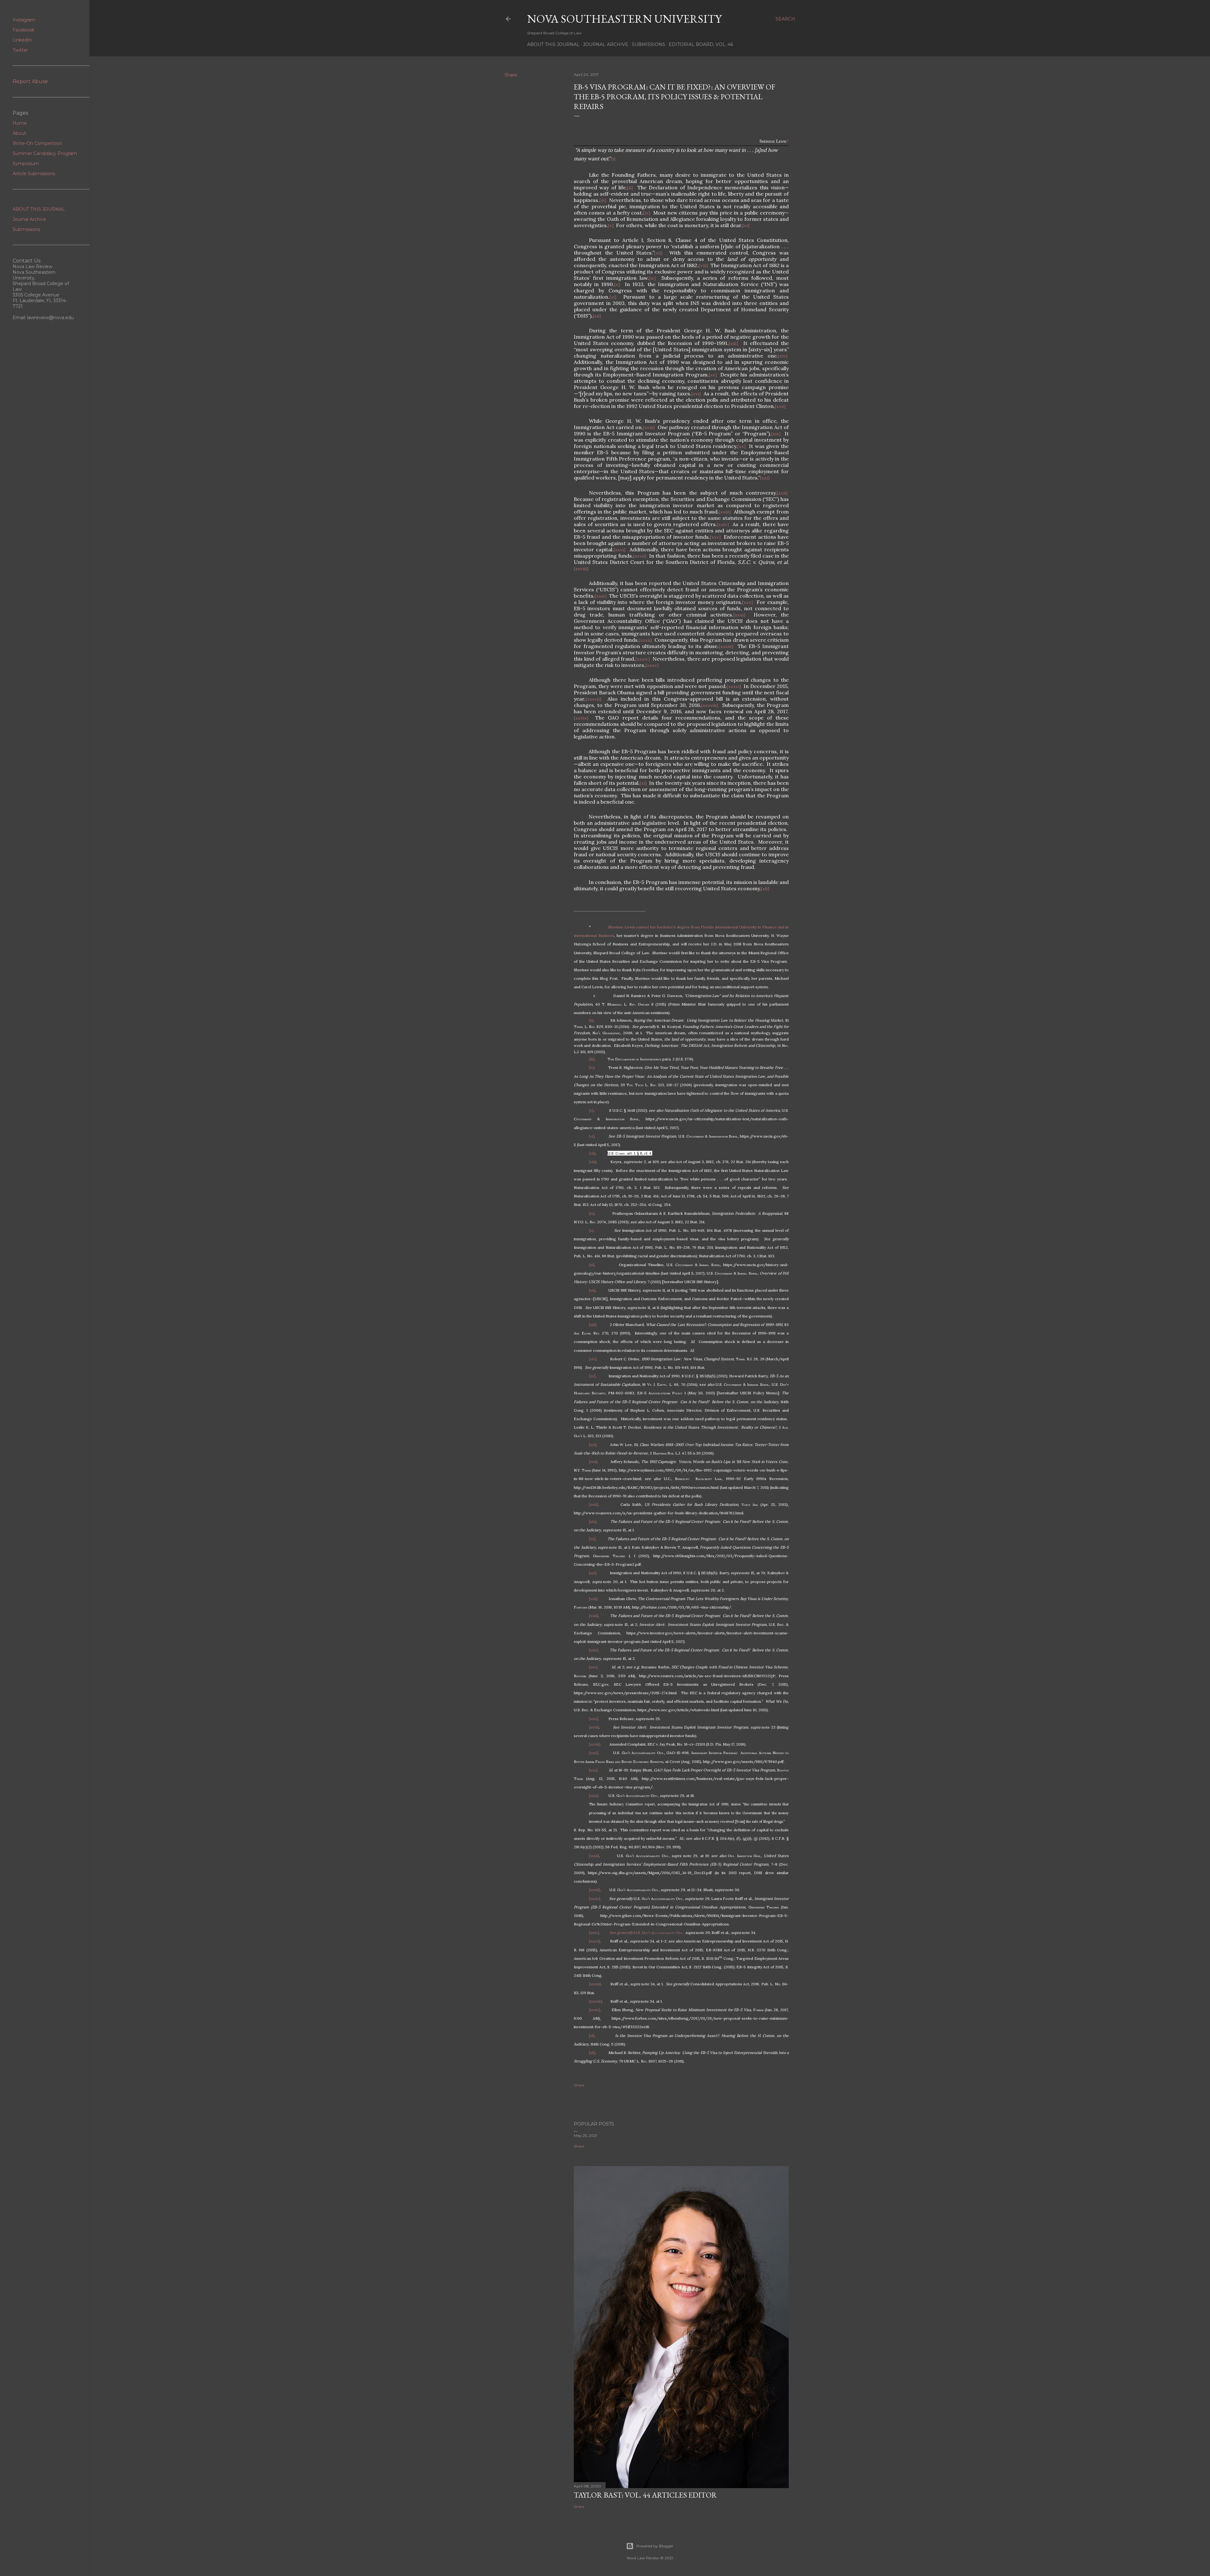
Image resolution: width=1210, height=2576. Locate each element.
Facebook (23, 30)
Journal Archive (606, 44)
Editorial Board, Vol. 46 (701, 44)
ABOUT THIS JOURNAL (39, 209)
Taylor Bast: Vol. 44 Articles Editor (645, 2495)
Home (20, 123)
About (19, 133)
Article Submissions (34, 174)
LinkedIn (22, 40)
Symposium (26, 164)
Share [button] (511, 75)
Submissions (648, 44)
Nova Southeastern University (624, 19)
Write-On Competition (37, 143)
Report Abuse (30, 81)
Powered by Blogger (655, 2546)
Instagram (24, 20)
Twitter (20, 50)
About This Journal (553, 44)
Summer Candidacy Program (45, 153)
